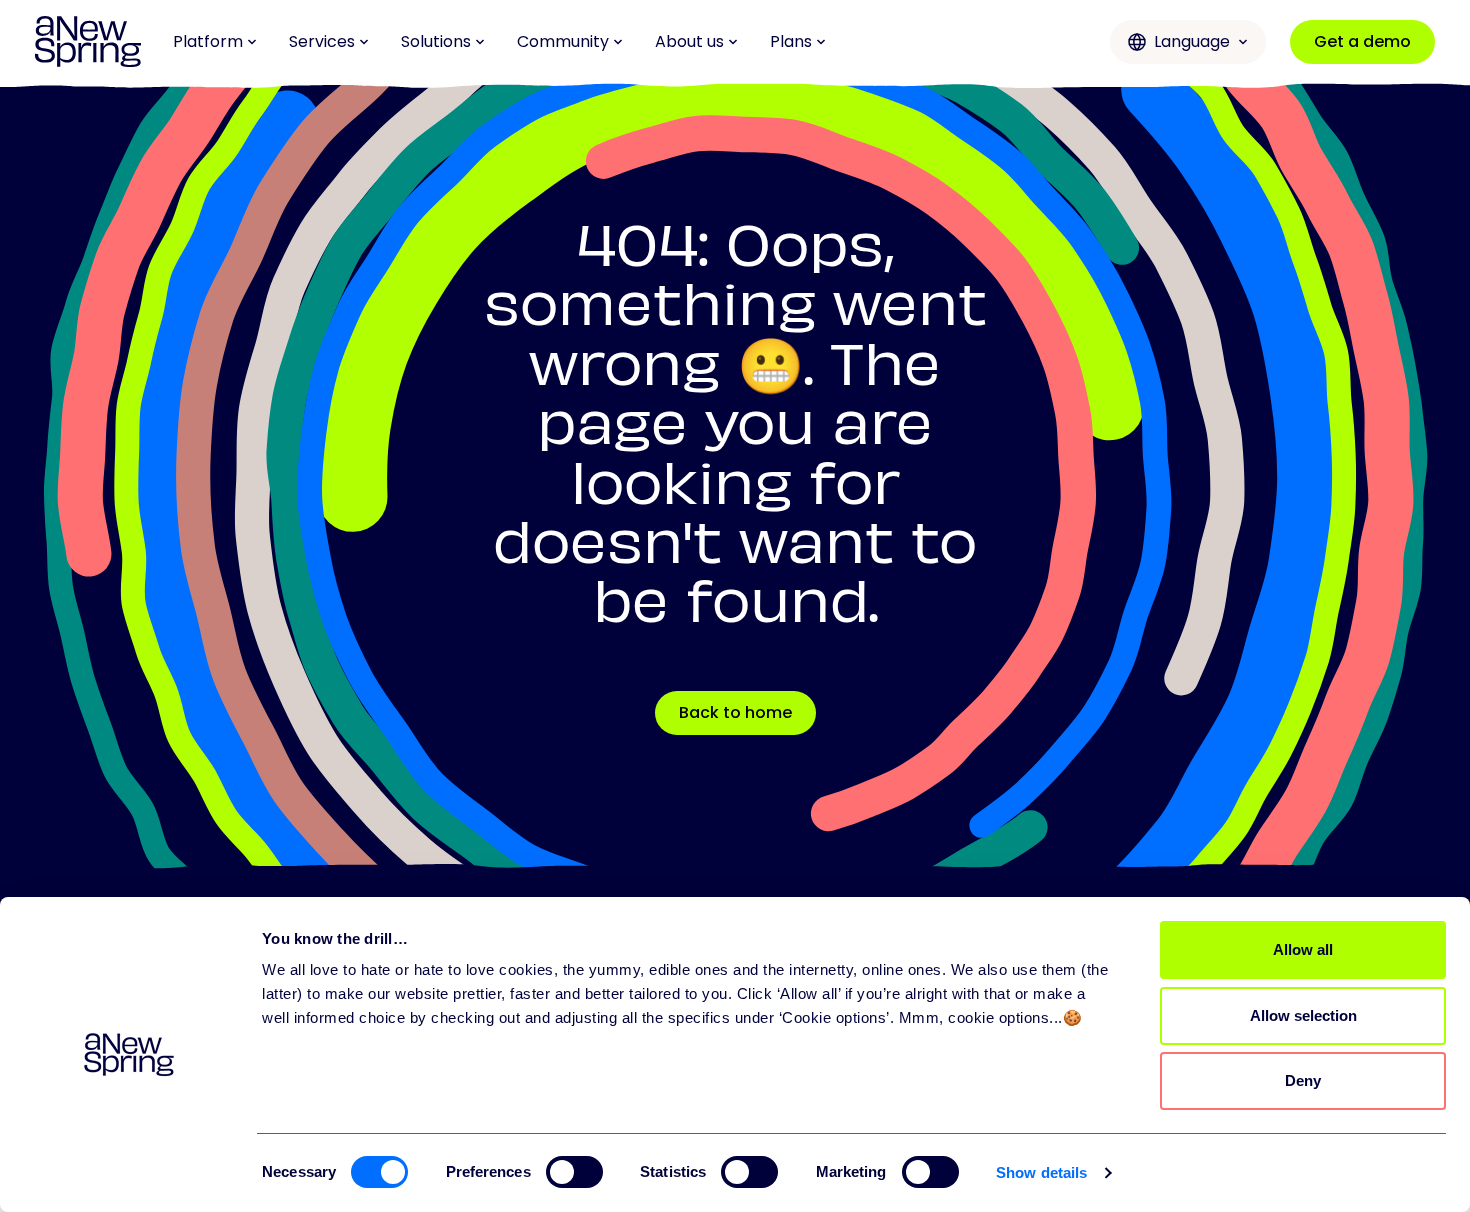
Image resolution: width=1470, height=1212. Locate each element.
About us (689, 41)
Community (563, 41)
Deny (1303, 1080)
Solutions (436, 41)
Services (322, 41)
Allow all (1303, 949)
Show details (1041, 1172)
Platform (208, 41)
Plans (791, 41)
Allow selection (1303, 1015)
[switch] (574, 1172)
